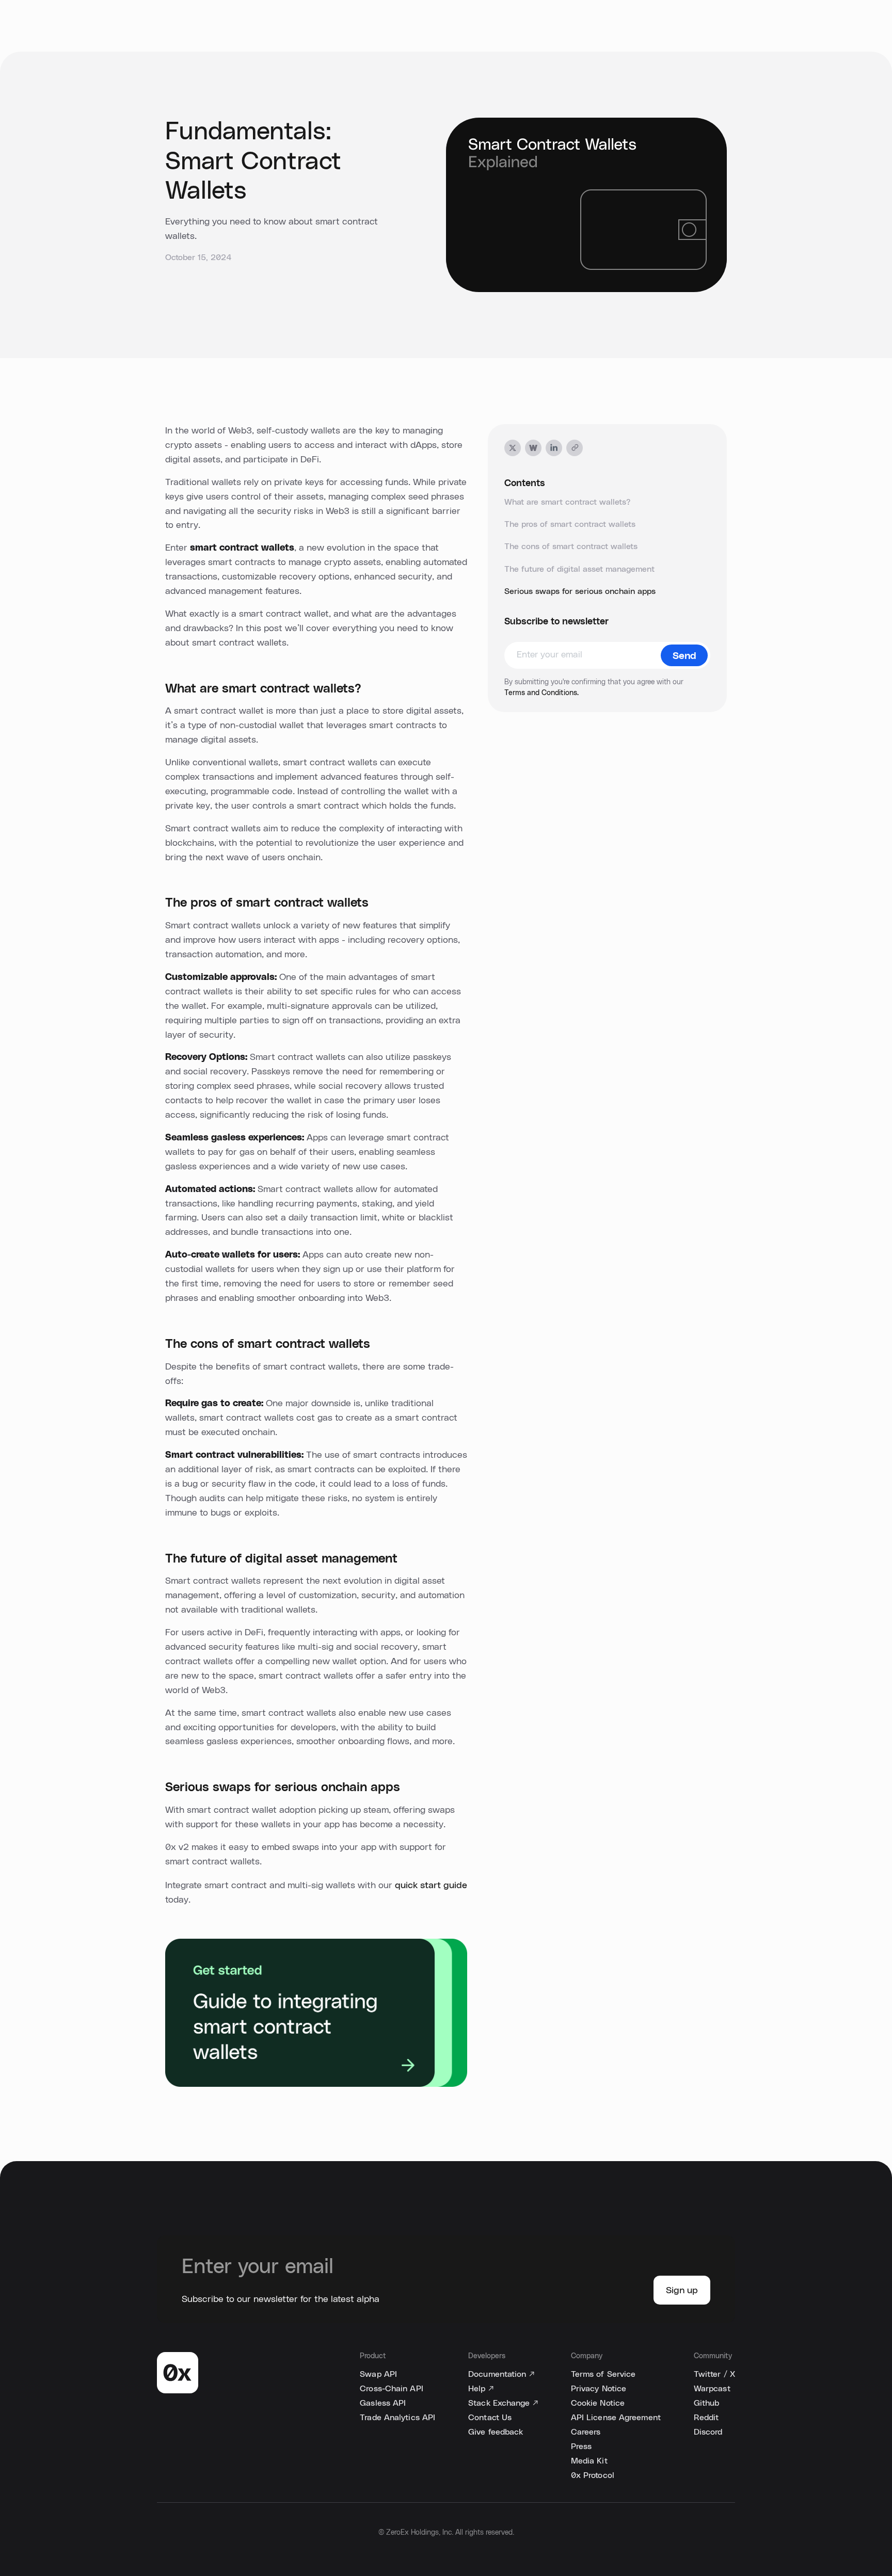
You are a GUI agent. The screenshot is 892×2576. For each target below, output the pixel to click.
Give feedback (496, 2432)
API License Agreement (616, 2418)
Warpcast (712, 2389)
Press (582, 2446)
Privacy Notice (599, 2389)
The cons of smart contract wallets (571, 546)
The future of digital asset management (579, 569)
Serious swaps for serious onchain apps (580, 591)
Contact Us (490, 2418)
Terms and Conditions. (541, 693)
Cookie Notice (598, 2403)
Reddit (706, 2418)
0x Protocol (593, 2475)
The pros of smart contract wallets (570, 524)
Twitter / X (714, 2374)
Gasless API (383, 2403)
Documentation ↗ (501, 2374)
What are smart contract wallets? (567, 502)
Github (707, 2403)
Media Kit (589, 2461)
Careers (586, 2432)
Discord (708, 2432)
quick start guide (431, 1886)
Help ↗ (481, 2389)
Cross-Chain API (392, 2389)
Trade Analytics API (397, 2418)
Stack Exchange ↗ (503, 2403)
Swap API (378, 2374)
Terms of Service (603, 2374)
